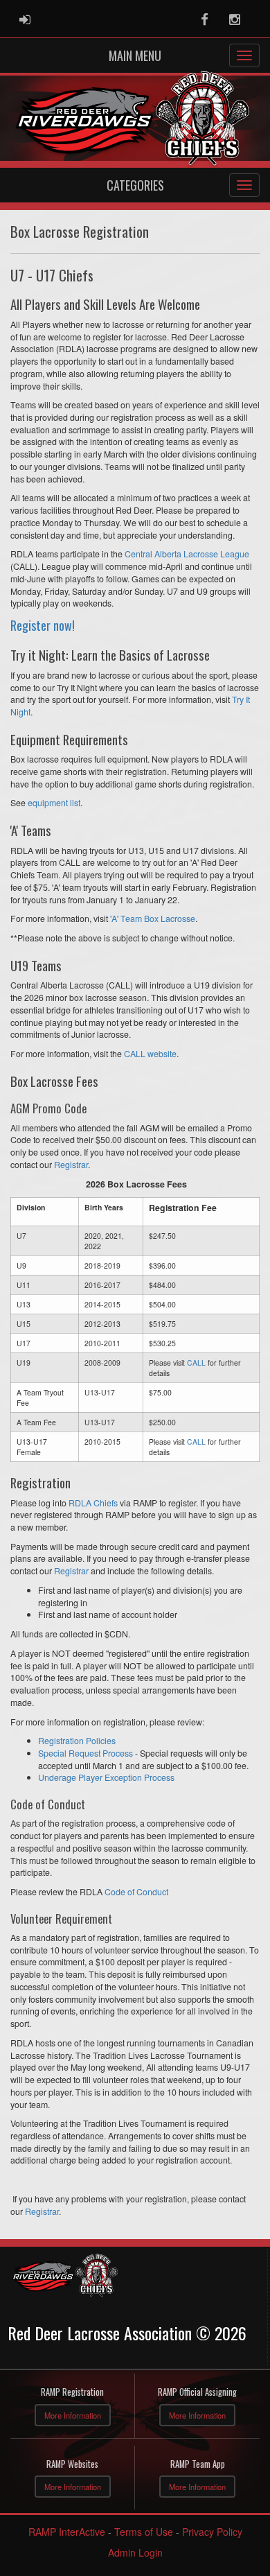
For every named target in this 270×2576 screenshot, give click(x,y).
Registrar (71, 1165)
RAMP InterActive (67, 2532)
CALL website (150, 1054)
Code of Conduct (136, 1892)
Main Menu (135, 55)
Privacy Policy (212, 2532)
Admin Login (135, 2552)
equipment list (54, 803)
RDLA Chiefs (93, 1503)
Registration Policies (77, 1741)
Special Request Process (85, 1753)
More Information (73, 2415)
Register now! (43, 625)
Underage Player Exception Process (106, 1777)
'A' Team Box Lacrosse (153, 919)
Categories (135, 185)
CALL (196, 1363)
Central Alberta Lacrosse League (187, 554)
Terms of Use (144, 2532)
